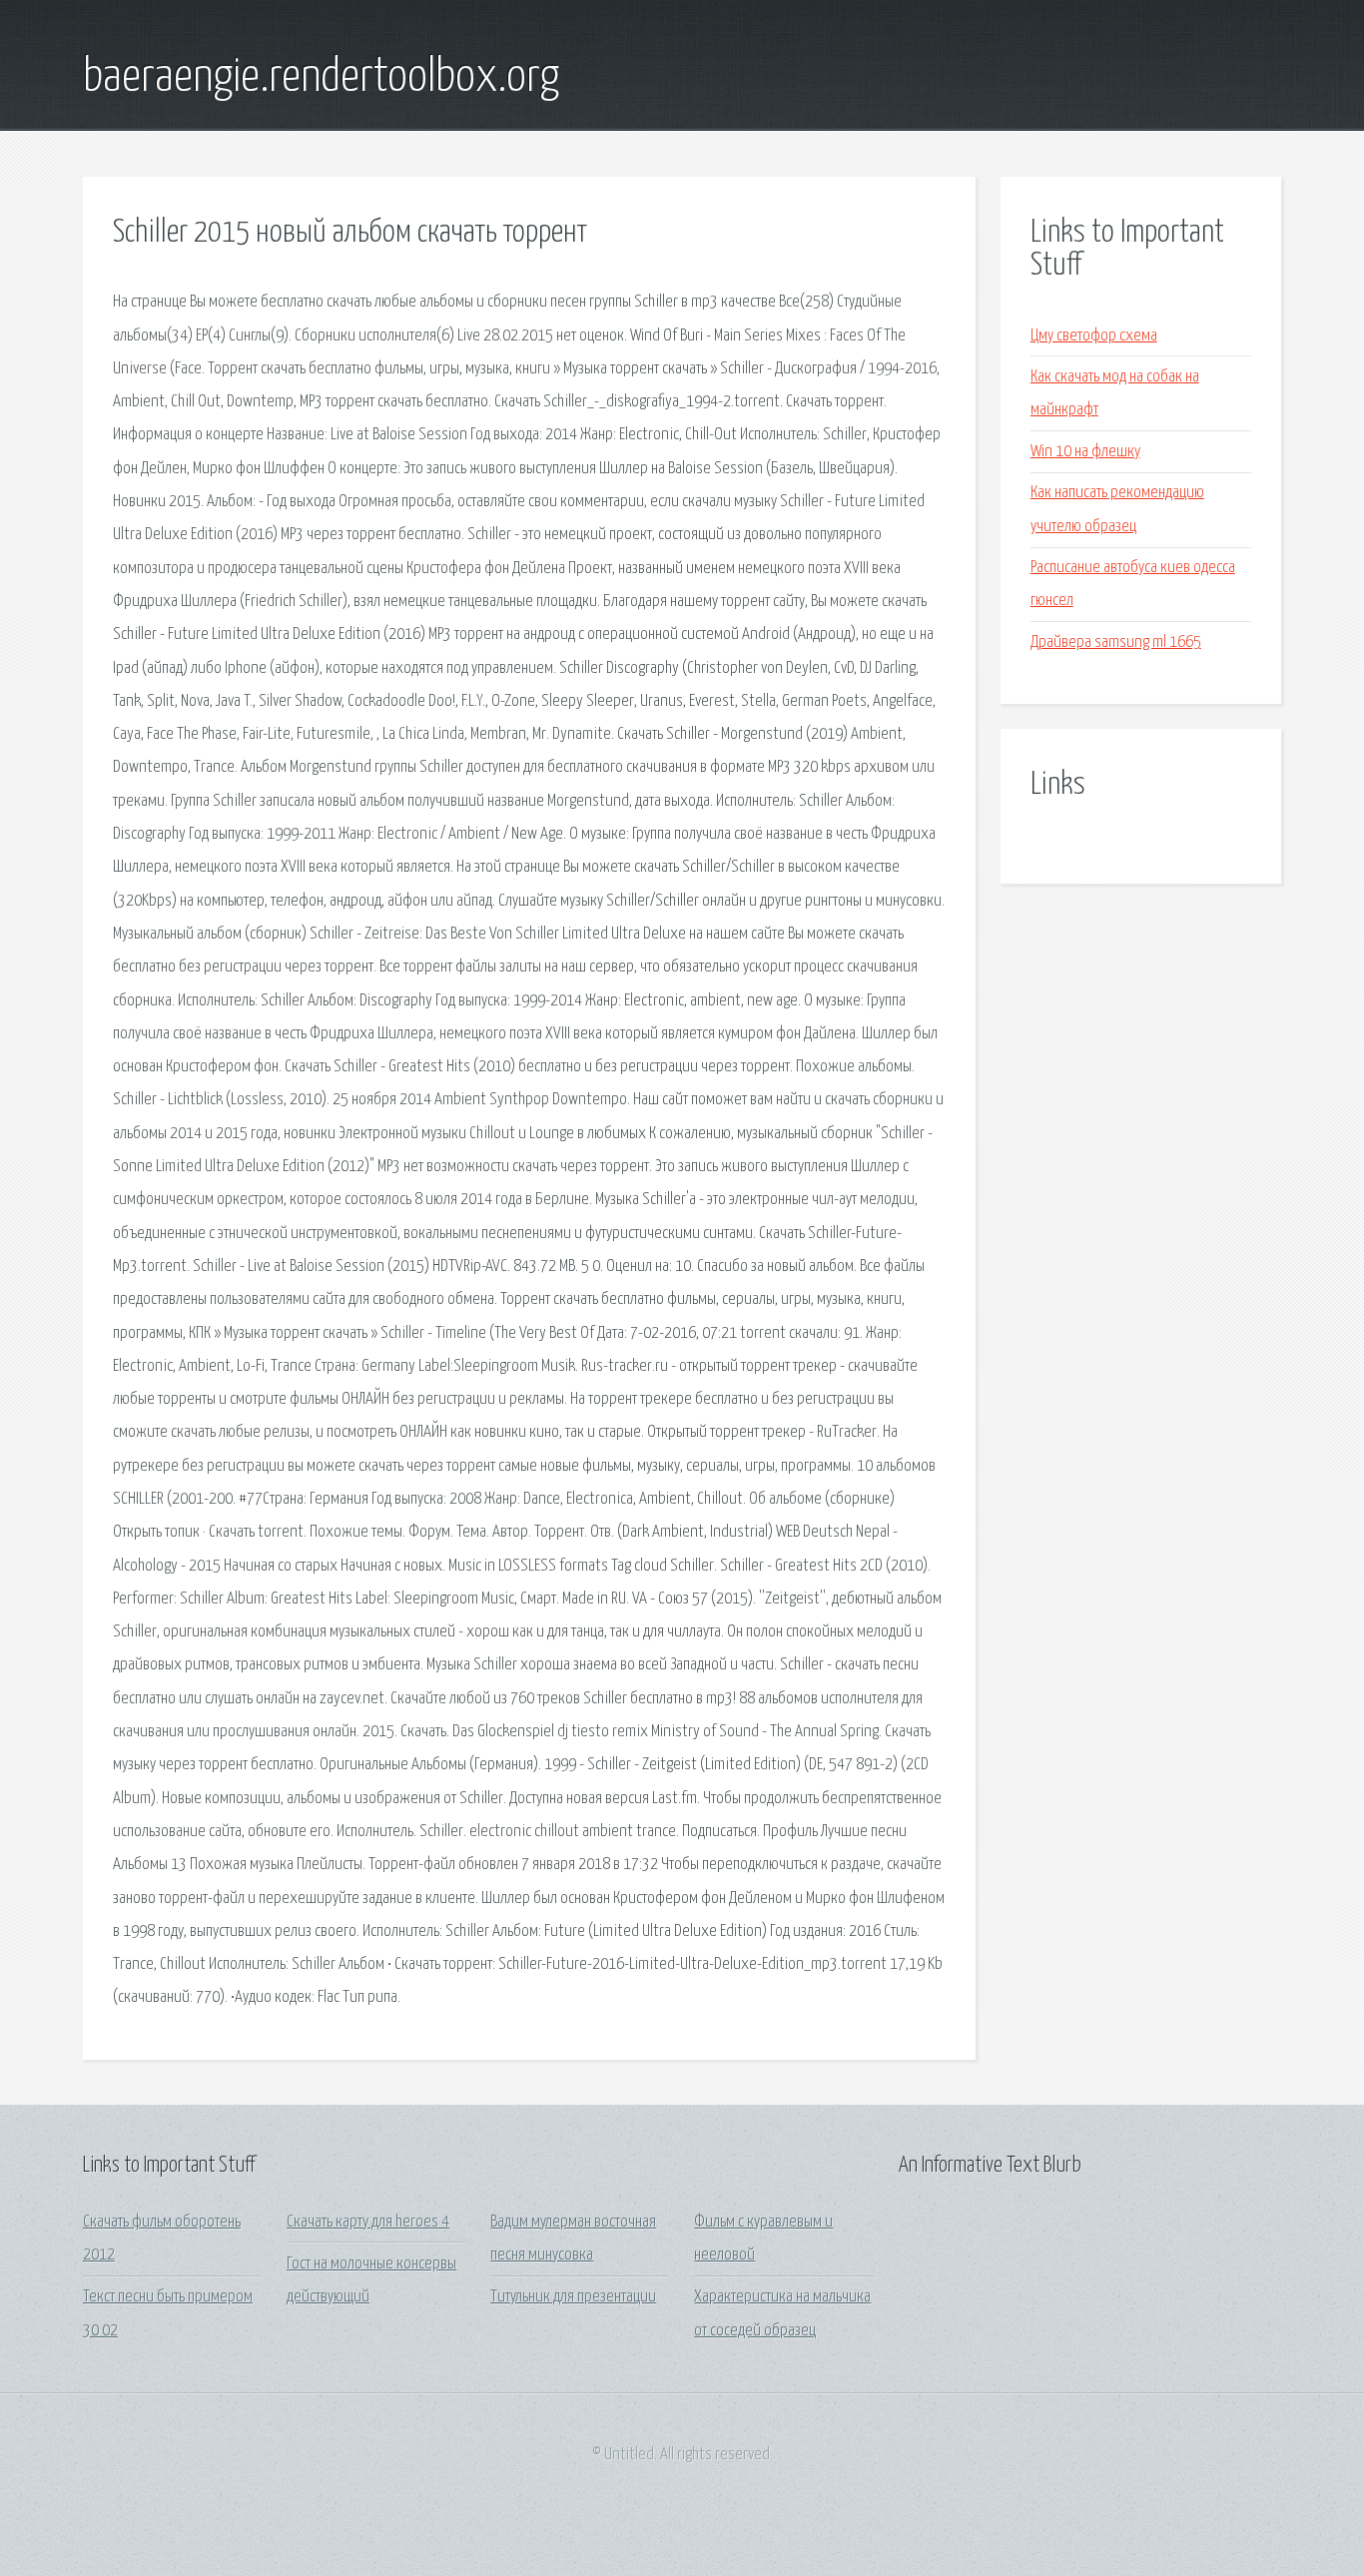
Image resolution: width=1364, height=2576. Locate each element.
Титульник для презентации (573, 2297)
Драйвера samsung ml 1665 (1116, 643)
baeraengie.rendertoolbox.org (321, 78)
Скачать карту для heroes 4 (368, 2222)
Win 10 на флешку (1085, 452)
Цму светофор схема (1094, 336)
